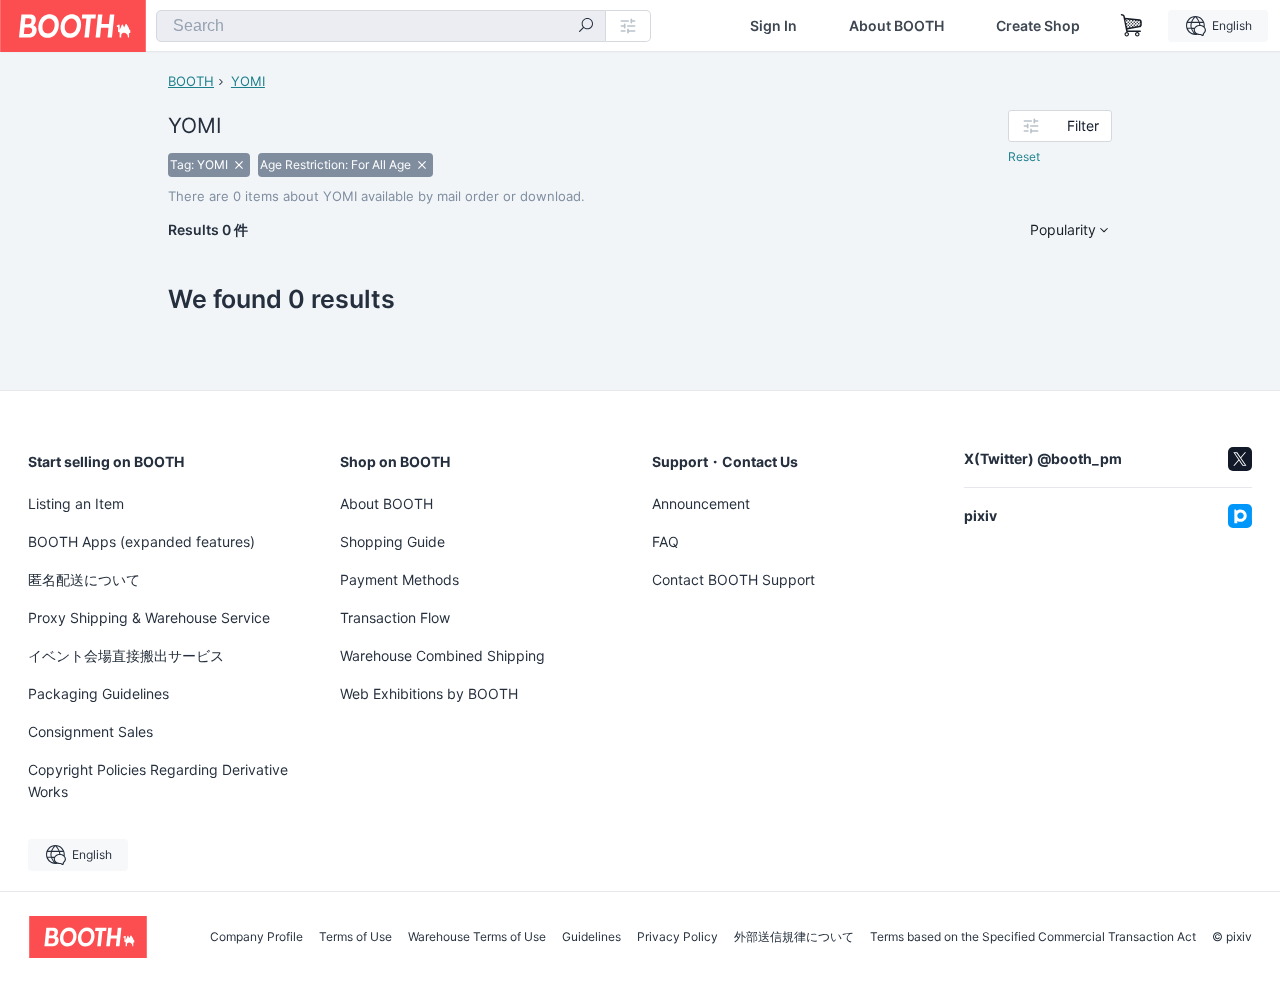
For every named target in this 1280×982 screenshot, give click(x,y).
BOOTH (191, 81)
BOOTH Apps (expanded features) (141, 541)
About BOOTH (896, 26)
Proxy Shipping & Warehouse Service (149, 617)
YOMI (248, 81)
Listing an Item (76, 503)
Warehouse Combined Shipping (442, 655)
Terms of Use (355, 937)
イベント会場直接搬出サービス (126, 655)
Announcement (701, 503)
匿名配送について (84, 579)
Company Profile (256, 937)
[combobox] (381, 26)
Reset (1024, 156)
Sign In (773, 26)
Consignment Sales (90, 731)
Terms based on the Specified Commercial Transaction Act (1033, 937)
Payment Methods (399, 579)
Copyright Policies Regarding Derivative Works (158, 780)
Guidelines (591, 937)
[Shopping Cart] (1132, 26)
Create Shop (1038, 26)
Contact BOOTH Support (733, 579)
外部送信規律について (794, 937)
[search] (586, 27)
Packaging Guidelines (98, 693)
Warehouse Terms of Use (477, 937)
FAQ (665, 541)
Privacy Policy (677, 937)
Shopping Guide (392, 541)
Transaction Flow (395, 617)
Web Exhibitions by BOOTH (429, 693)
